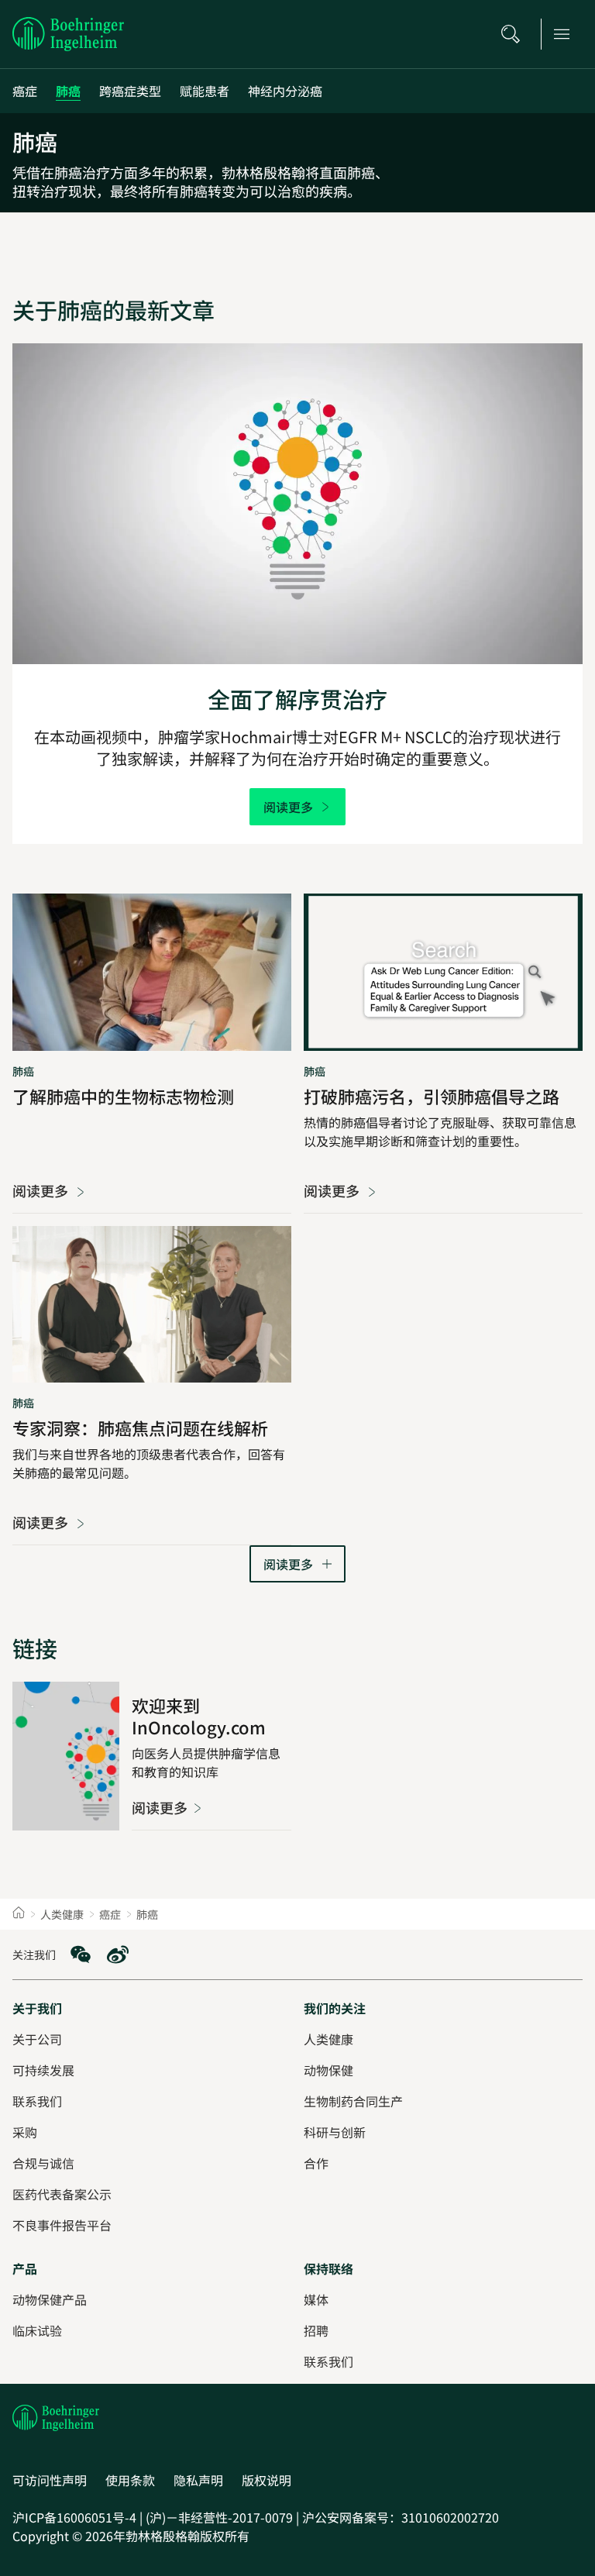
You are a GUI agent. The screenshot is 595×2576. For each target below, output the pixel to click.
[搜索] (515, 34)
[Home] (19, 1914)
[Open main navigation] (566, 34)
